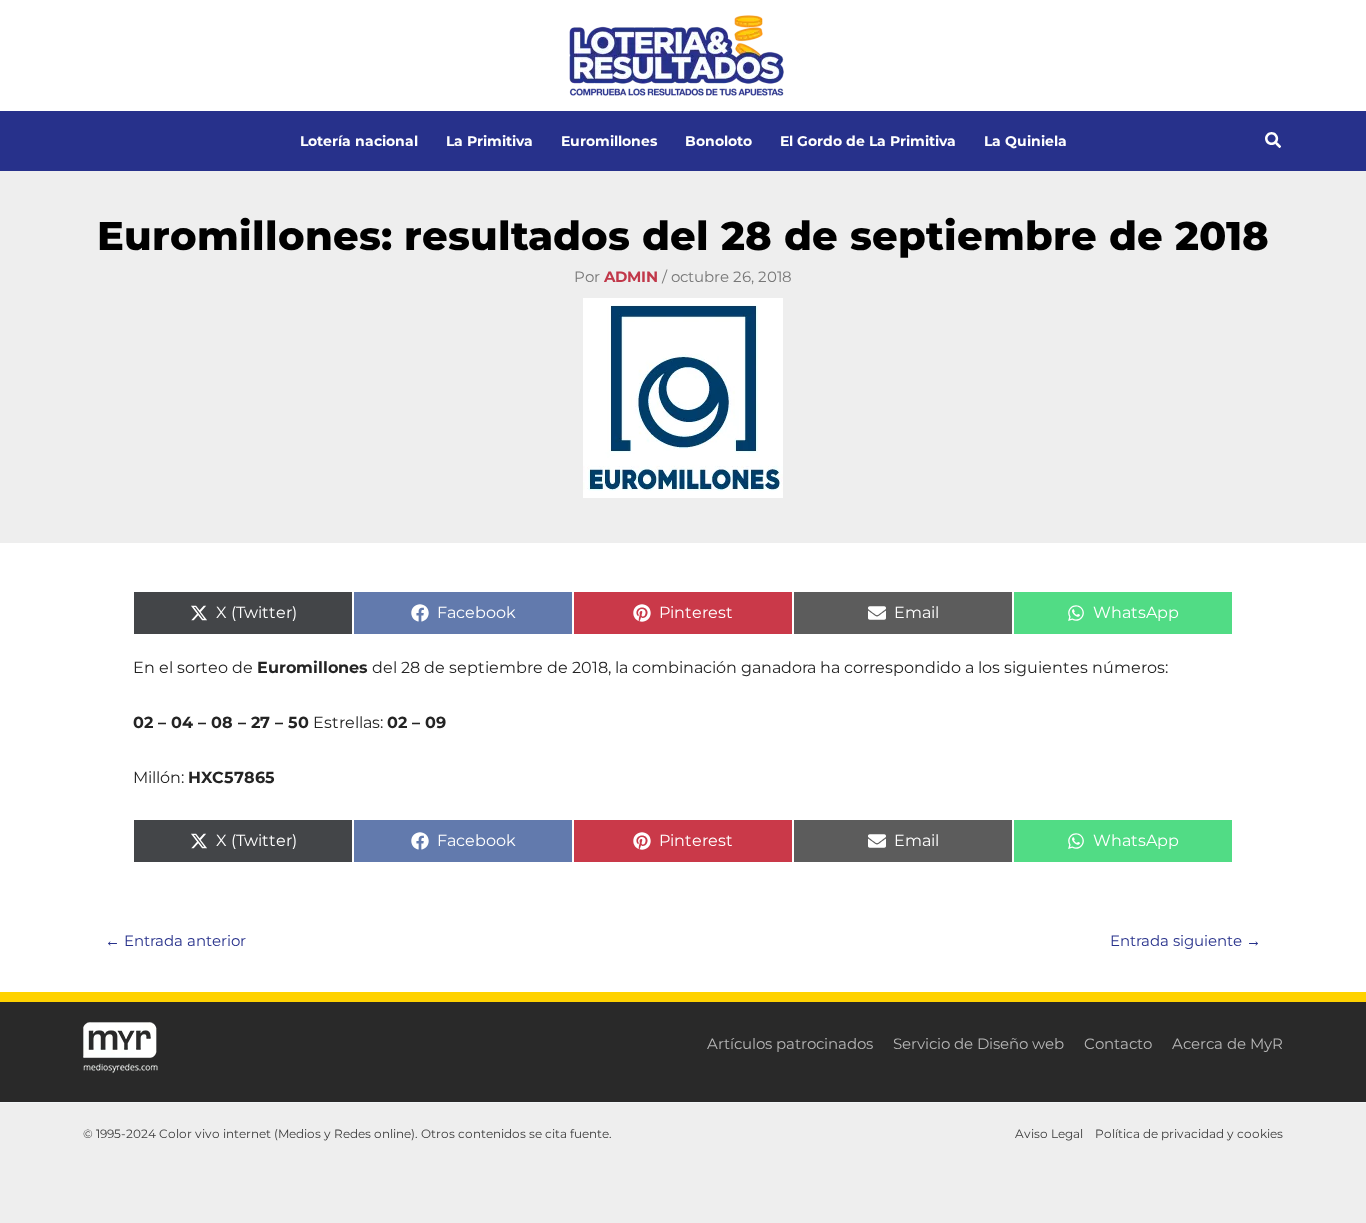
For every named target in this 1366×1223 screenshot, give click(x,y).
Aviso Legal (1049, 1133)
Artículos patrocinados (790, 1043)
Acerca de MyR (1227, 1043)
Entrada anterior (175, 940)
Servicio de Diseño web (978, 1043)
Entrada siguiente (1185, 940)
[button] (1274, 143)
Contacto (1118, 1043)
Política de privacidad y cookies (1189, 1133)
